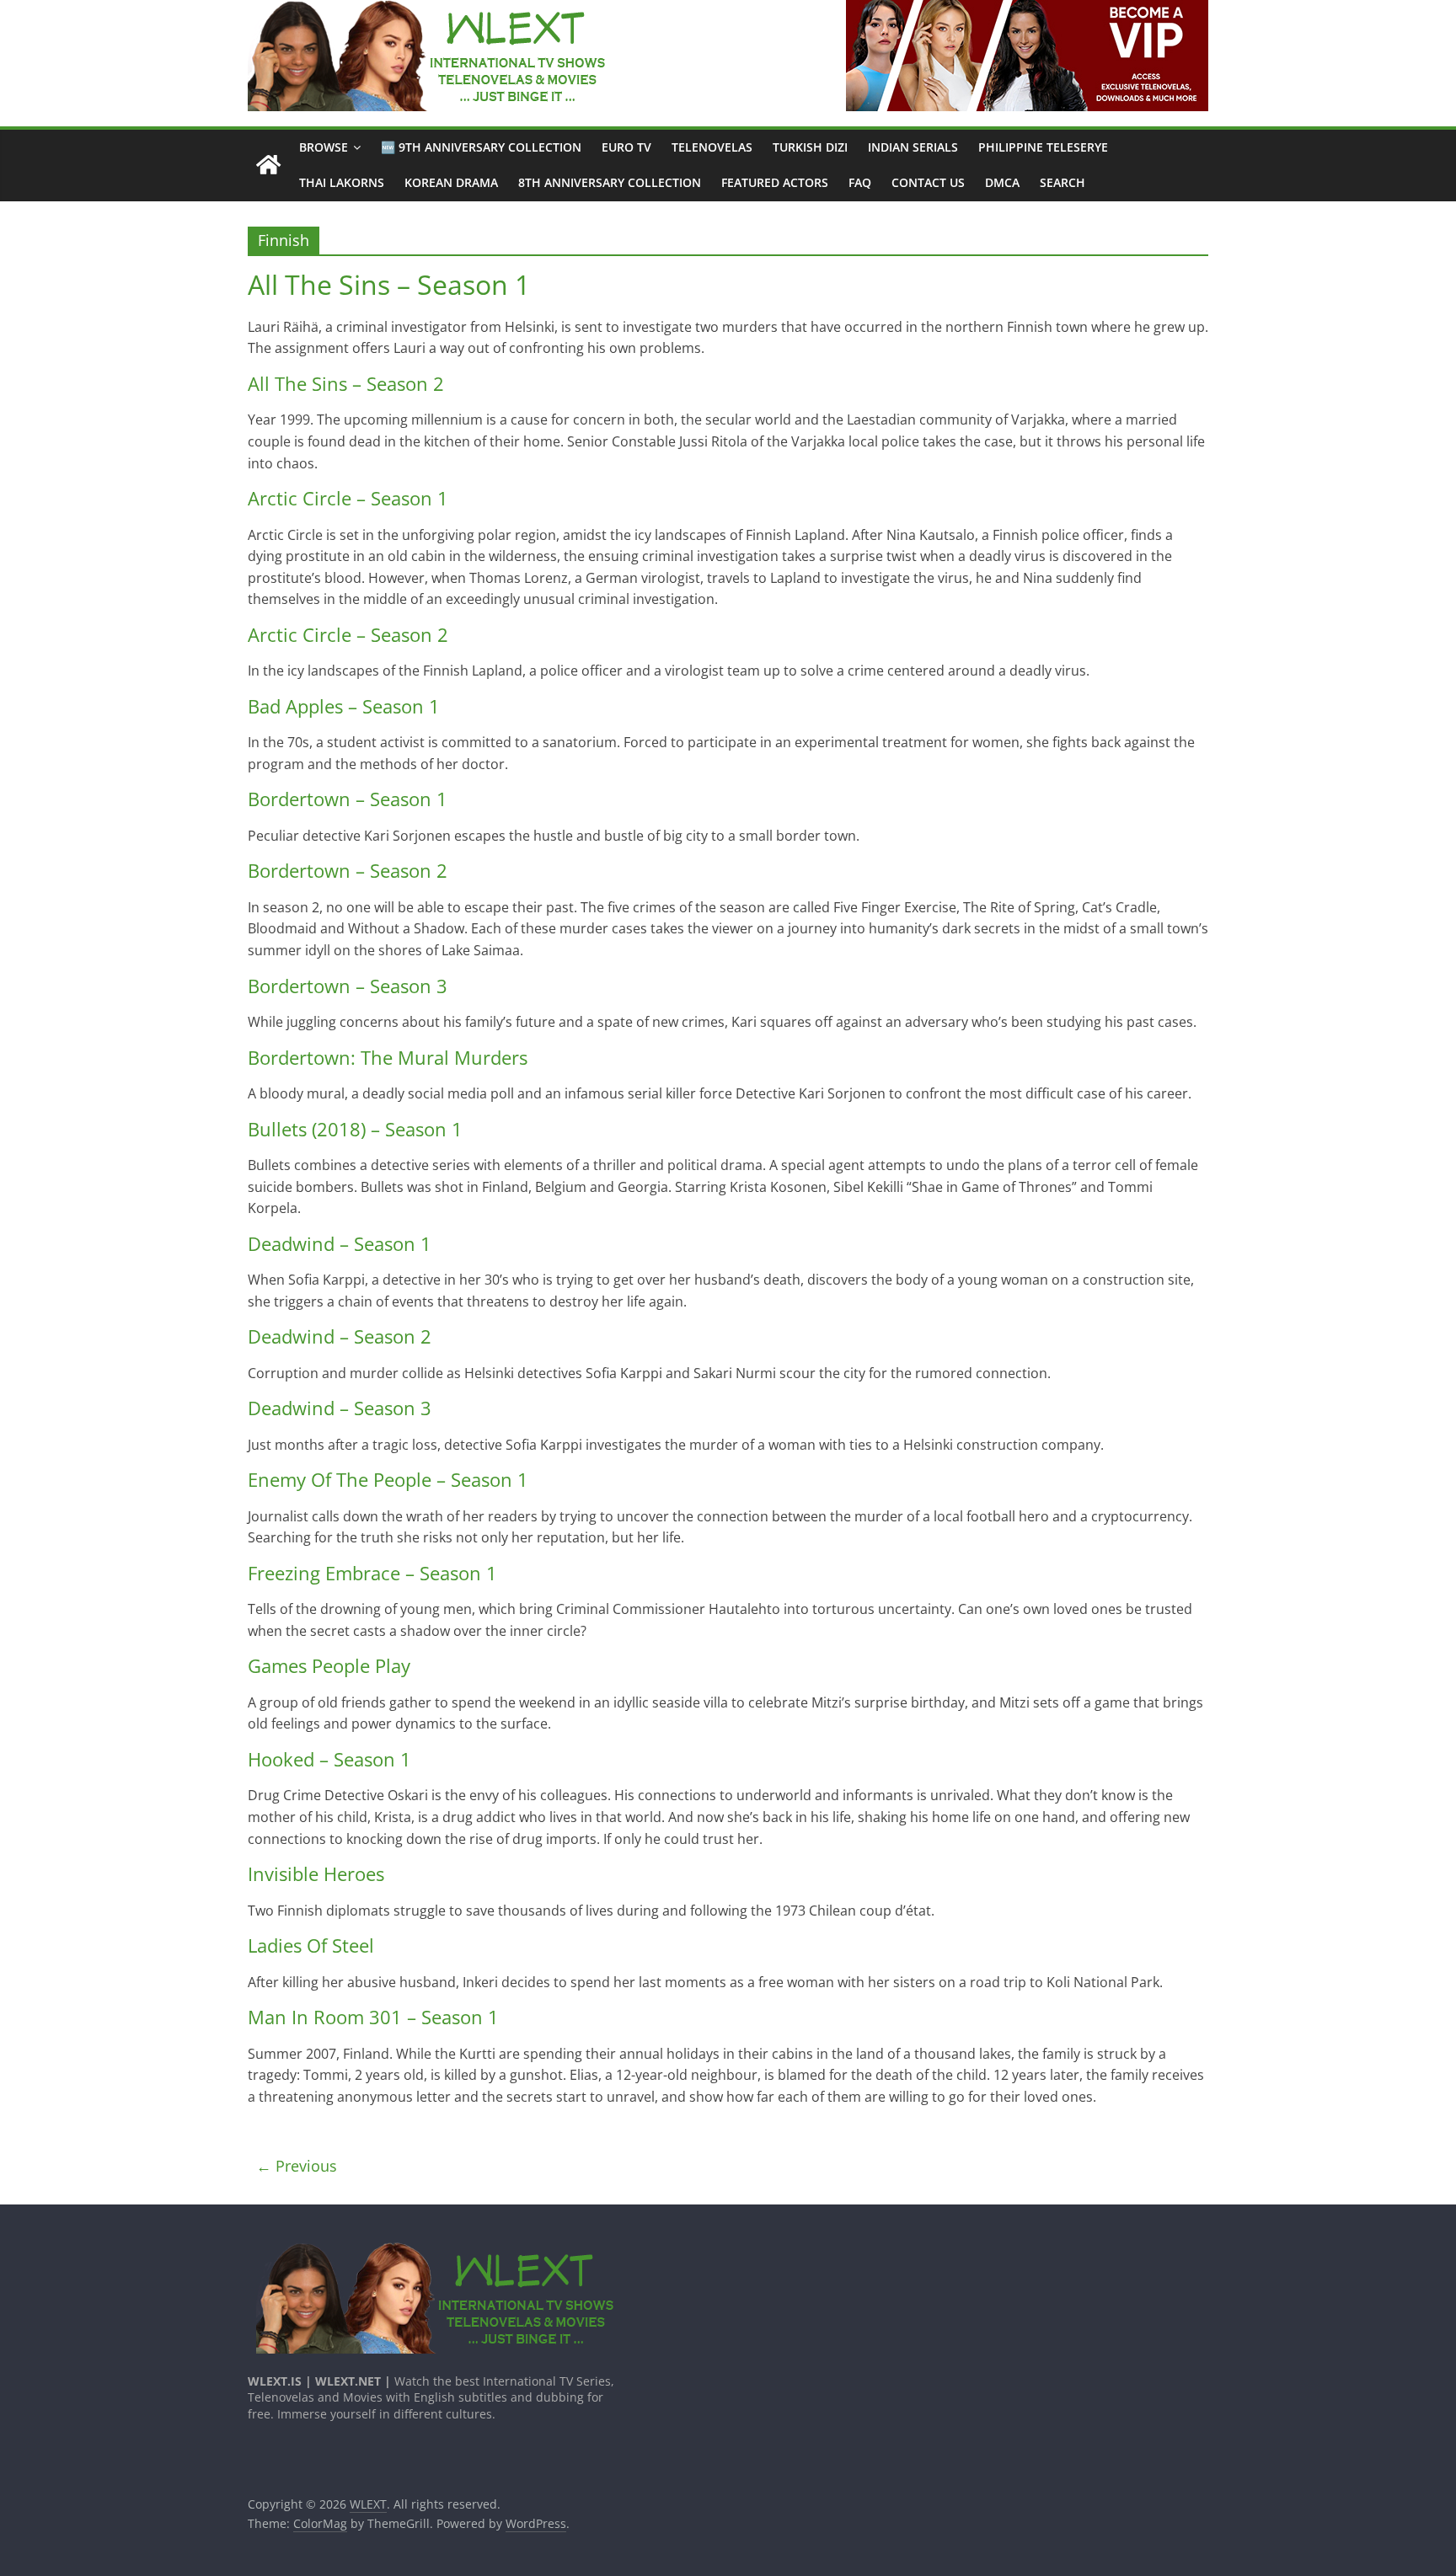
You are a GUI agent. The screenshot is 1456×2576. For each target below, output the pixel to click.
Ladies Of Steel (311, 1945)
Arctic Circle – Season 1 (348, 498)
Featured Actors (775, 182)
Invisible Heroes (316, 1873)
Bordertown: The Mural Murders (388, 1057)
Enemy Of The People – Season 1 (388, 1479)
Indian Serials (913, 147)
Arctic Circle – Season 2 (348, 634)
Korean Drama (451, 182)
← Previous (297, 2166)
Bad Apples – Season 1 (344, 706)
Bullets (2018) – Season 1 (355, 1129)
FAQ (860, 182)
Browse (324, 147)
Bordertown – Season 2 (348, 870)
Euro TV (626, 147)
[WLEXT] (268, 166)
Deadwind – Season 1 (340, 1243)
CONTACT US (928, 182)
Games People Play (329, 1665)
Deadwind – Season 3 (340, 1408)
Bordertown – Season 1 (348, 799)
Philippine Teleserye (1043, 147)
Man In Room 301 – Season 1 (373, 2017)
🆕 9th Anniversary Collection (481, 147)
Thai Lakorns (342, 182)
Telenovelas (712, 147)
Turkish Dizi (810, 147)
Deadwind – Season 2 (340, 1336)
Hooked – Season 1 (329, 1759)
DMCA (1002, 182)
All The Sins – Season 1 (389, 284)
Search (1063, 182)
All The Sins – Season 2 (346, 383)
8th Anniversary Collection (610, 182)
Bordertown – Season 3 (348, 986)
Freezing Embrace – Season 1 (372, 1573)
